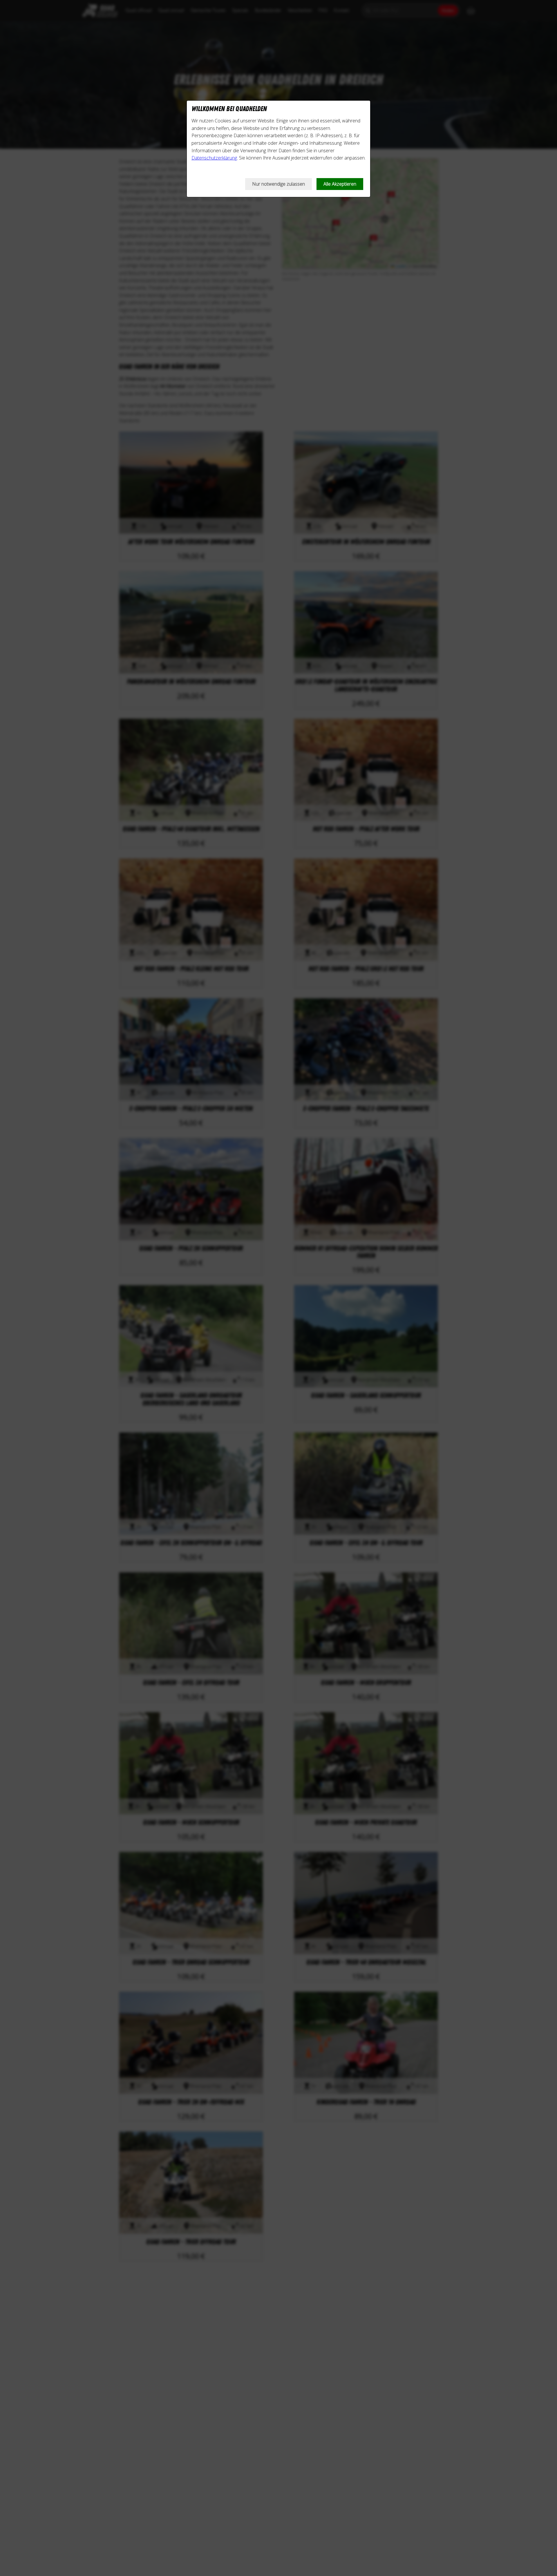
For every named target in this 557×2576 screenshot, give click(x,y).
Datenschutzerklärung (214, 158)
